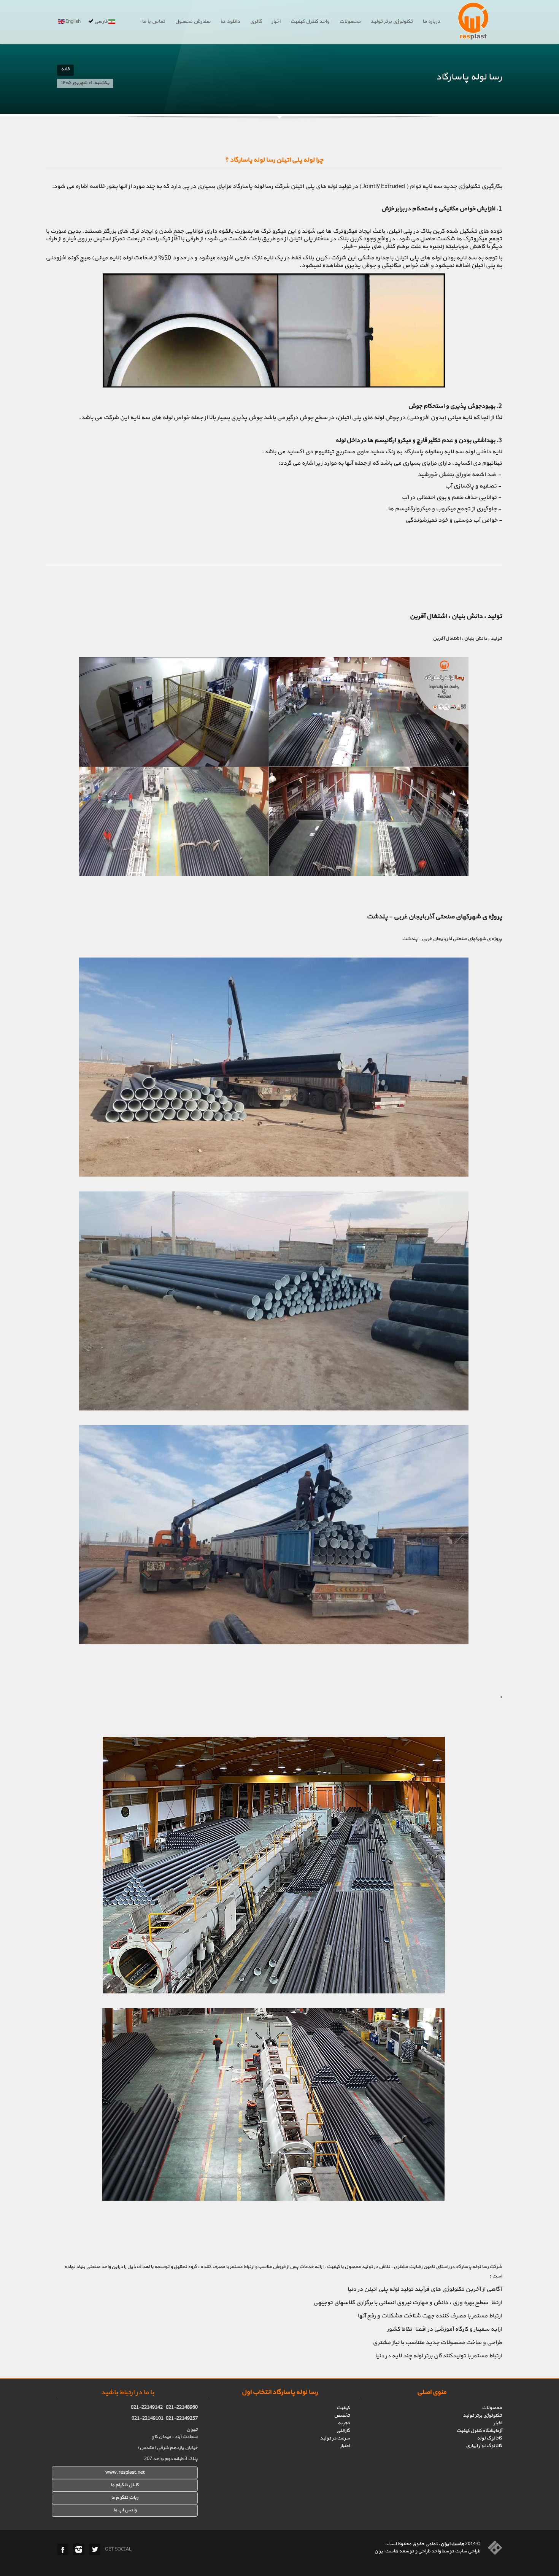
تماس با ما (153, 22)
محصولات (350, 22)
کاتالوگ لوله (489, 2438)
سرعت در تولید (335, 2438)
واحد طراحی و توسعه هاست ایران (407, 2551)
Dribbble (79, 2549)
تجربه (344, 2423)
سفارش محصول (193, 22)
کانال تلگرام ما (125, 2485)
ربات (133, 2498)
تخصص (342, 2416)
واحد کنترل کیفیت (310, 22)
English (73, 22)
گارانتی (343, 2431)
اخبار (276, 22)
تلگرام (122, 2498)
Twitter (95, 2549)
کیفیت (343, 2408)
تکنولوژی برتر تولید (391, 22)
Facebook (63, 2549)
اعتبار (345, 2446)
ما (113, 2498)
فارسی (101, 22)
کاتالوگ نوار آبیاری (484, 2446)
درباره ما (431, 22)
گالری (256, 22)
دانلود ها (230, 22)
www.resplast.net (125, 2473)
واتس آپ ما (125, 2510)
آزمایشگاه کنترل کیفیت (479, 2431)
